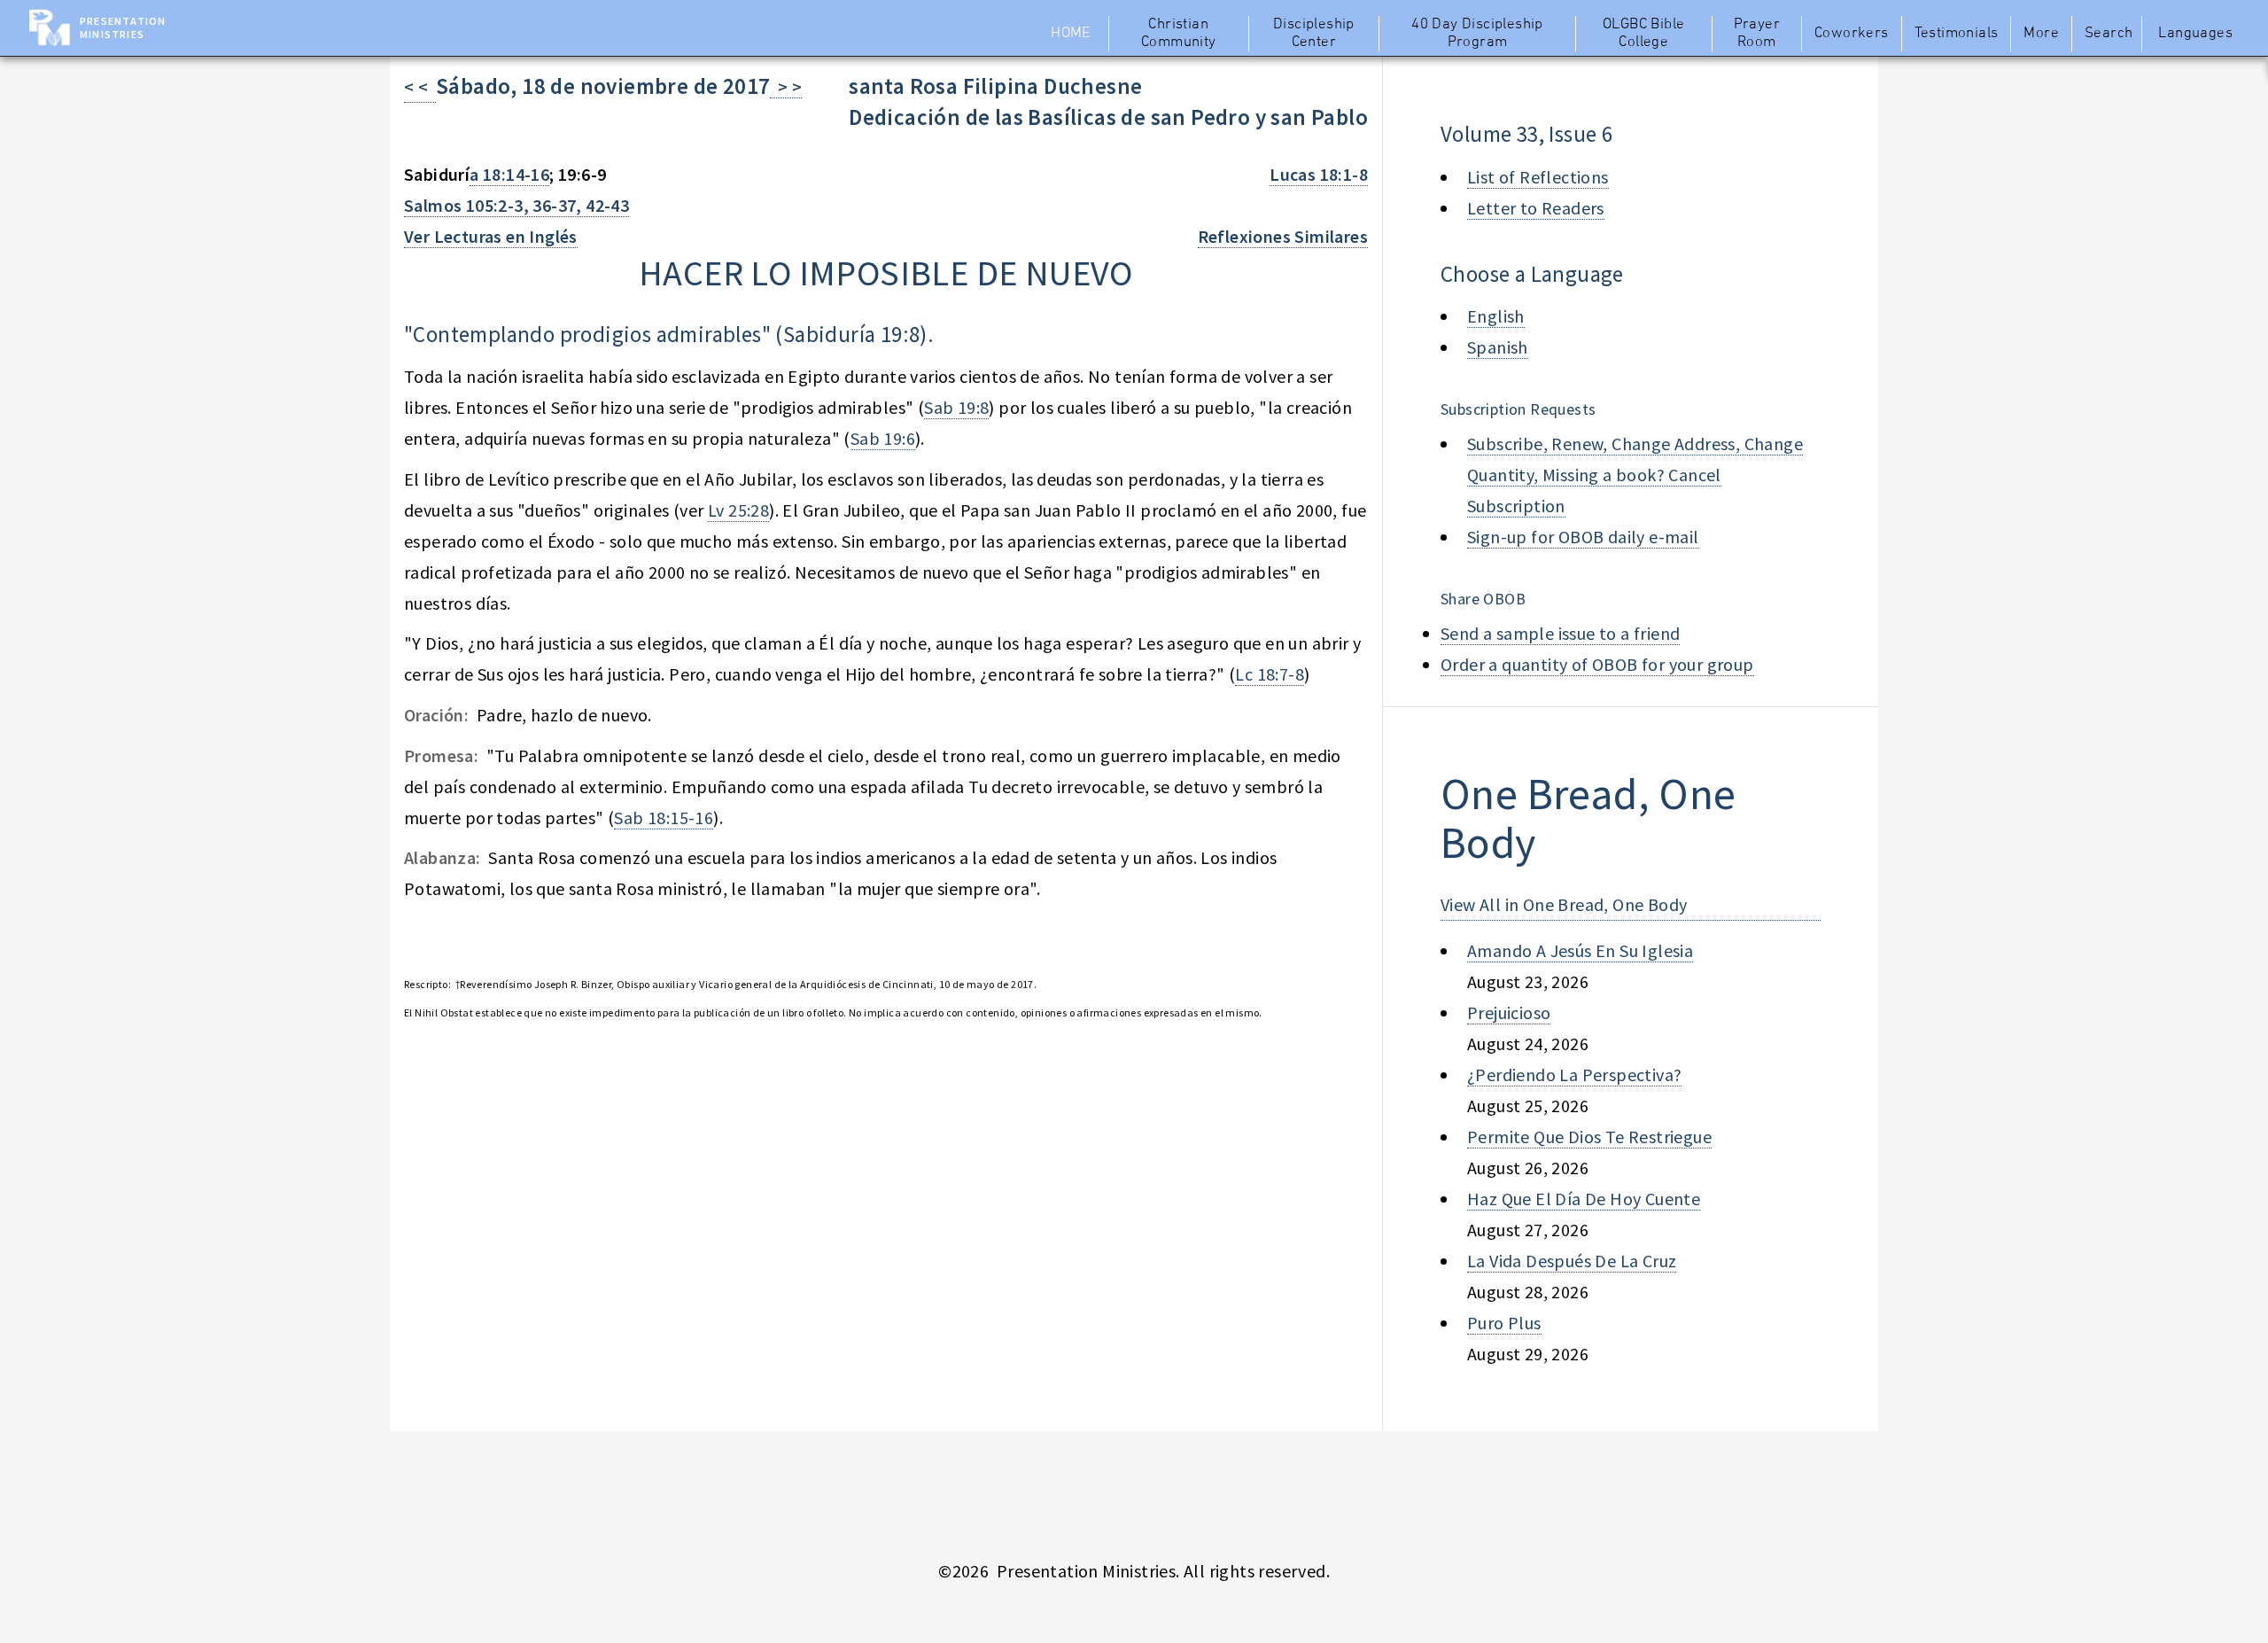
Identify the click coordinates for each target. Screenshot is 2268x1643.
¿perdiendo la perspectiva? (1574, 1075)
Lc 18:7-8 (1270, 674)
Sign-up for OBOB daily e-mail (1583, 537)
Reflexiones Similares (1283, 236)
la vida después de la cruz (1572, 1261)
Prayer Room (1757, 34)
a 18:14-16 (509, 174)
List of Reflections (1538, 177)
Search (2109, 34)
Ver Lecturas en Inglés (491, 236)
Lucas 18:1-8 (1319, 174)
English (1496, 316)
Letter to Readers (1536, 208)
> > (786, 86)
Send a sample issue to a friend (1560, 633)
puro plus (1504, 1323)
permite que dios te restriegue (1589, 1137)
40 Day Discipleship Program (1477, 34)
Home (1071, 34)
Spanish (1498, 347)
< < (420, 86)
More (2041, 34)
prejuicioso (1509, 1012)
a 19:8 (892, 334)
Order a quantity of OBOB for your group (1597, 664)
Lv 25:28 (738, 510)
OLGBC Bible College (1643, 34)
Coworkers (1852, 34)
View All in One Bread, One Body (1564, 904)
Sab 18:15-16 (664, 818)
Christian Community (1179, 34)
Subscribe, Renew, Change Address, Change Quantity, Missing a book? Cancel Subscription (1635, 475)
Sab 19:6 (883, 438)
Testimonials (1957, 34)
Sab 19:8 (956, 407)
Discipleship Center (1314, 34)
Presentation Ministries (123, 27)
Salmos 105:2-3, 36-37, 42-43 (517, 205)
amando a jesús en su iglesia (1580, 950)
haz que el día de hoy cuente (1584, 1199)
